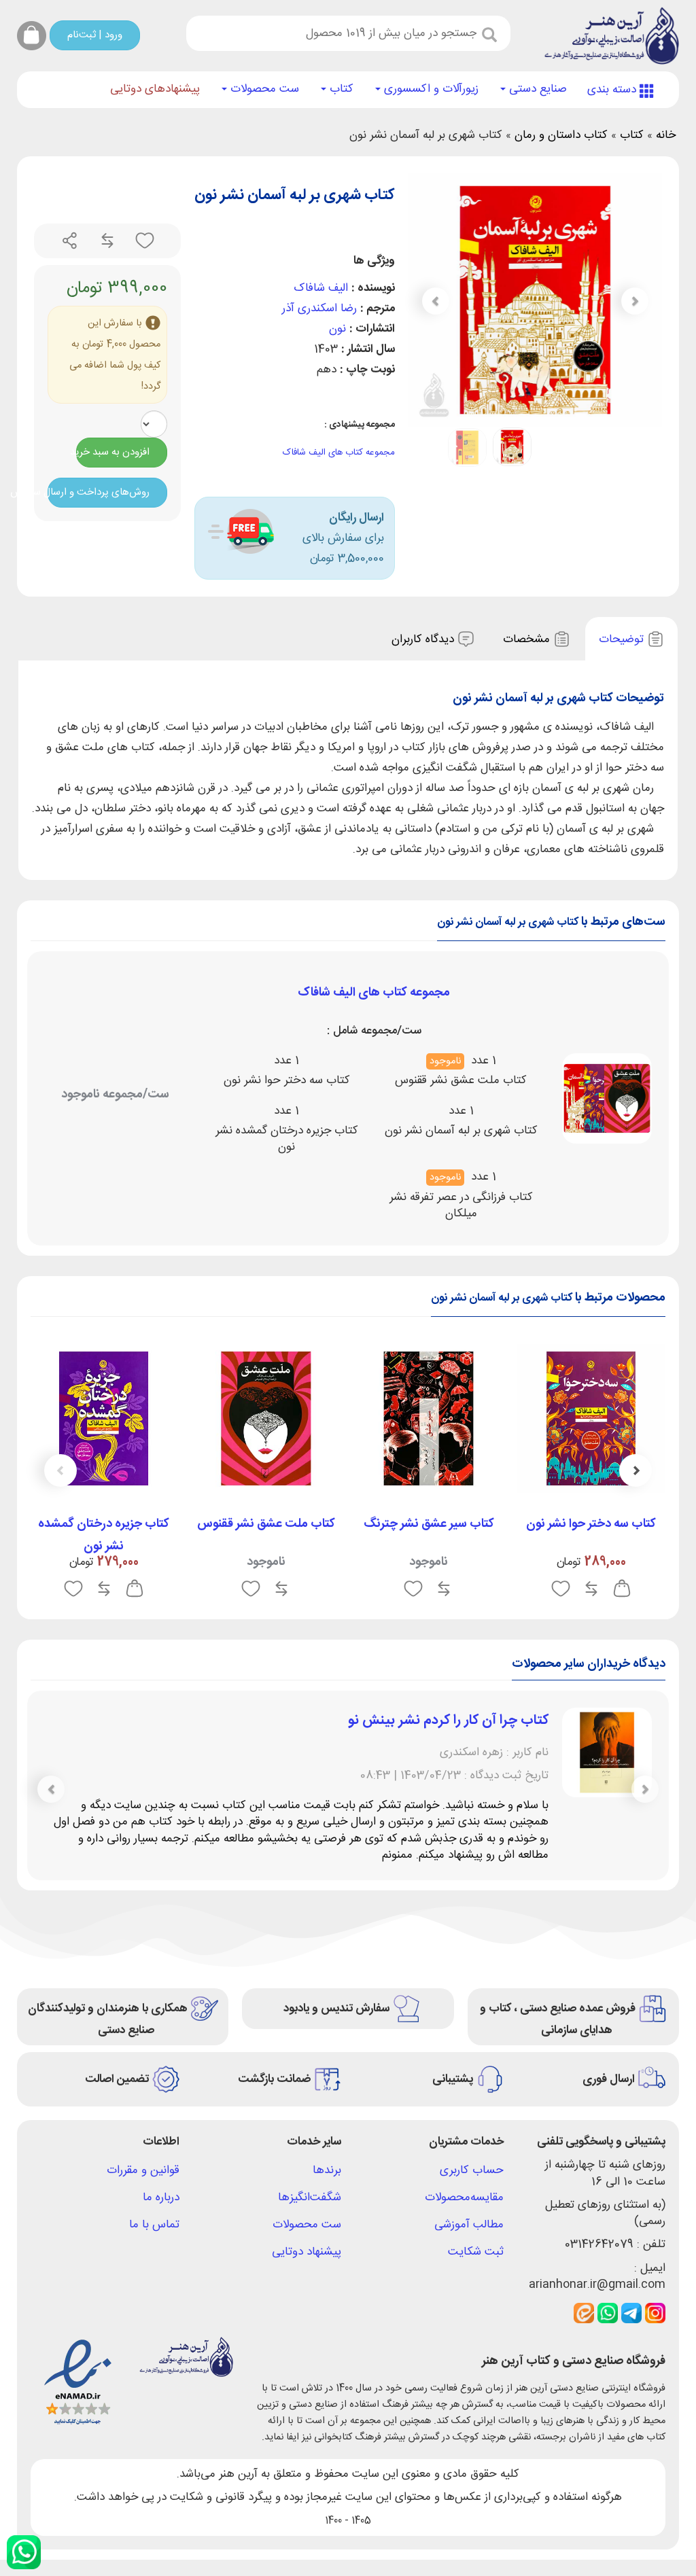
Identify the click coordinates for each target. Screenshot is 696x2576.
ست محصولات (263, 89)
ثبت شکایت (476, 2252)
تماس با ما (154, 2225)
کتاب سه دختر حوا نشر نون (591, 1524)
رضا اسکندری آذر (319, 308)
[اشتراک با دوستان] (70, 241)
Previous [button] (636, 1470)
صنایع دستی (536, 89)
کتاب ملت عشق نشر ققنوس (266, 1524)
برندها (327, 2170)
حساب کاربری (472, 2170)
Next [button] (60, 1470)
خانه (666, 135)
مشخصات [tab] (528, 639)
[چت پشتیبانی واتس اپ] (24, 2552)
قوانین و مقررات (143, 2170)
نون (337, 329)
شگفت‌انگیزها (310, 2198)
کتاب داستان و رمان (561, 135)
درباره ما (161, 2198)
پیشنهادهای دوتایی (155, 89)
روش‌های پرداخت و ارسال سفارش (99, 492)
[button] (436, 301)
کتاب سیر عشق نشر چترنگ (429, 1524)
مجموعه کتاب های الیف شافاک (339, 453)
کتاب (340, 89)
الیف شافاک (321, 288)
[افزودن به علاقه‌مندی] (143, 241)
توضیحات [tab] (623, 639)
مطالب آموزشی (469, 2225)
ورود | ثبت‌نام (95, 35)
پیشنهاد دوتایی (307, 2252)
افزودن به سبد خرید (113, 452)
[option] (591, 1475)
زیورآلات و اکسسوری (430, 89)
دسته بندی (613, 90)
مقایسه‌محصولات (464, 2198)
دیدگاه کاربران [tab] (424, 639)
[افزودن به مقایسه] (106, 241)
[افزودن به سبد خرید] (622, 1589)
